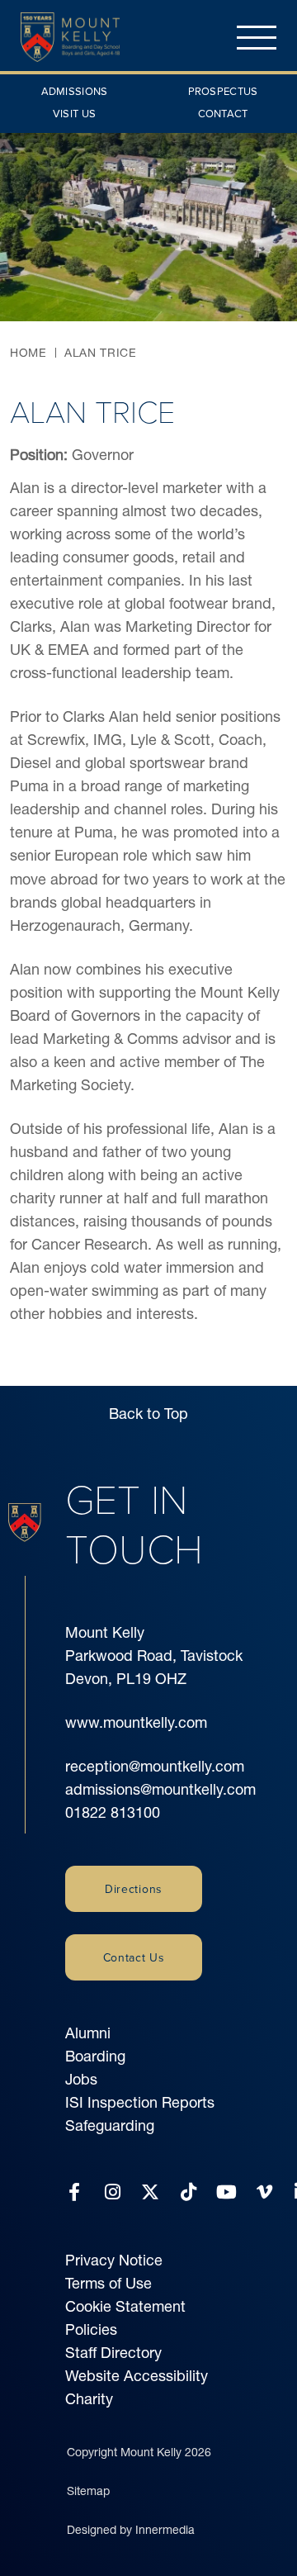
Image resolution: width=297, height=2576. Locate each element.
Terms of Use (108, 2283)
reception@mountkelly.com (155, 1766)
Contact (223, 113)
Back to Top (148, 1414)
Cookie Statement (125, 2306)
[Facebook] (74, 2192)
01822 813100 (113, 1812)
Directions (134, 1889)
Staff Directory (113, 2353)
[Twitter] (150, 2192)
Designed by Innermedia (131, 2530)
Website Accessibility (137, 2376)
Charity (89, 2399)
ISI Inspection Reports (140, 2102)
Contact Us (134, 1957)
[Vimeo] (264, 2192)
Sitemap (88, 2491)
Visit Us (74, 113)
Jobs (81, 2079)
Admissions (75, 91)
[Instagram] (113, 2192)
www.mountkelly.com (136, 1722)
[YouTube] (226, 2192)
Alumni (88, 2033)
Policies (91, 2329)
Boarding (95, 2056)
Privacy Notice (114, 2260)
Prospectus (223, 91)
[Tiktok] (189, 2192)
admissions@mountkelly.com (160, 1789)
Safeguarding (110, 2125)
